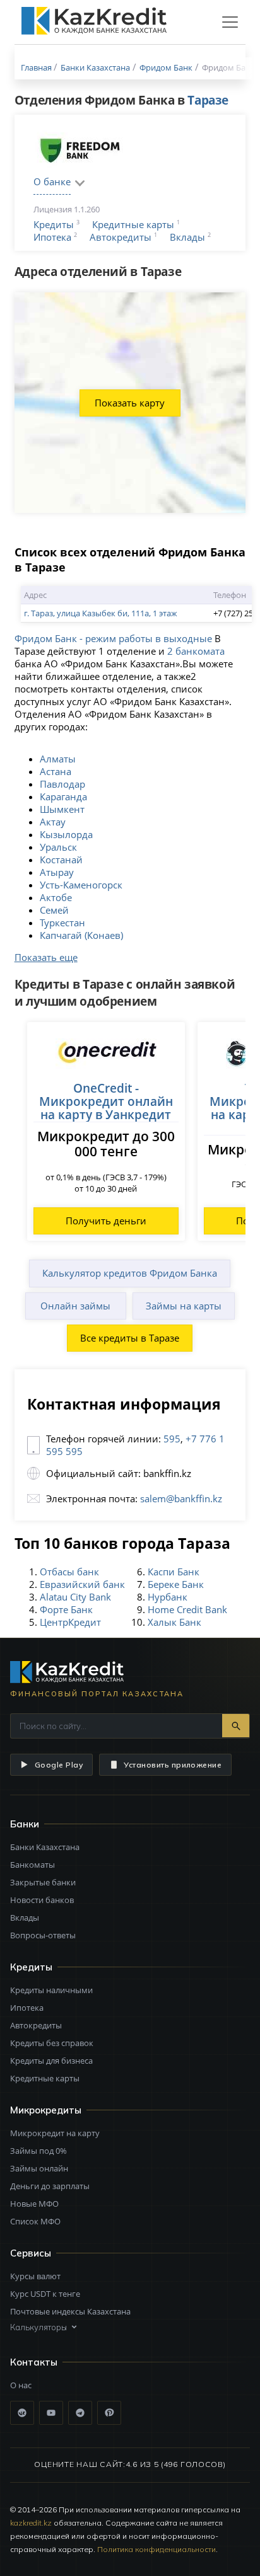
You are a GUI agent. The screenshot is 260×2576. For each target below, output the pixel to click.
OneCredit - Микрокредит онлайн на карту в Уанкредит (106, 1101)
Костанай (61, 860)
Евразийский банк (82, 1584)
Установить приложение (173, 1765)
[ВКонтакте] (22, 2413)
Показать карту (130, 403)
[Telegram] (80, 2413)
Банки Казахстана (45, 1847)
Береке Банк (176, 1584)
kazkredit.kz (31, 2523)
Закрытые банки (43, 1882)
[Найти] (236, 1726)
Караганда (63, 796)
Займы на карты (184, 1306)
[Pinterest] (109, 2413)
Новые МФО (34, 2204)
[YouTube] (51, 2413)
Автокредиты (121, 237)
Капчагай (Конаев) (81, 935)
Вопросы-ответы (43, 1935)
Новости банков (42, 1900)
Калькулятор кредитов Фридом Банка (130, 1273)
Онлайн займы (75, 1306)
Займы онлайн (39, 2168)
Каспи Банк (174, 1572)
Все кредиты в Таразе (130, 1338)
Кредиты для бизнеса (51, 2061)
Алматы (58, 759)
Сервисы (31, 2253)
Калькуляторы (38, 2327)
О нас (21, 2385)
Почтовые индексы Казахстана (70, 2311)
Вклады (187, 237)
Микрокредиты (46, 2110)
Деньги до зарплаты (50, 2186)
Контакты (34, 2362)
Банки (25, 1824)
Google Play (59, 1765)
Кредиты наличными (51, 1990)
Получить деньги (106, 1221)
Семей (54, 910)
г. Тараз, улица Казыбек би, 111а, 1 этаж (101, 613)
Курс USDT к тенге (45, 2294)
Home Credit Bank (187, 1609)
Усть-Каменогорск (81, 885)
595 (172, 1439)
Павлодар (62, 784)
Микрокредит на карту (55, 2133)
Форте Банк (66, 1609)
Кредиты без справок (52, 2043)
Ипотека (52, 237)
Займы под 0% (38, 2151)
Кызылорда (66, 834)
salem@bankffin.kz (181, 1498)
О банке (52, 181)
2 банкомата (196, 651)
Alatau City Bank (75, 1597)
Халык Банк (174, 1622)
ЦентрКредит (70, 1622)
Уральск (58, 847)
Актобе (56, 897)
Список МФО (35, 2221)
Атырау (57, 872)
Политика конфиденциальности (157, 2549)
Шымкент (62, 809)
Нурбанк (168, 1597)
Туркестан (62, 923)
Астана (56, 771)
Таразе (208, 100)
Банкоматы (32, 1865)
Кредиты (54, 224)
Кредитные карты (133, 224)
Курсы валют (35, 2276)
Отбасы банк (69, 1572)
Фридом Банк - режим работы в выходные (113, 638)
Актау (53, 822)
